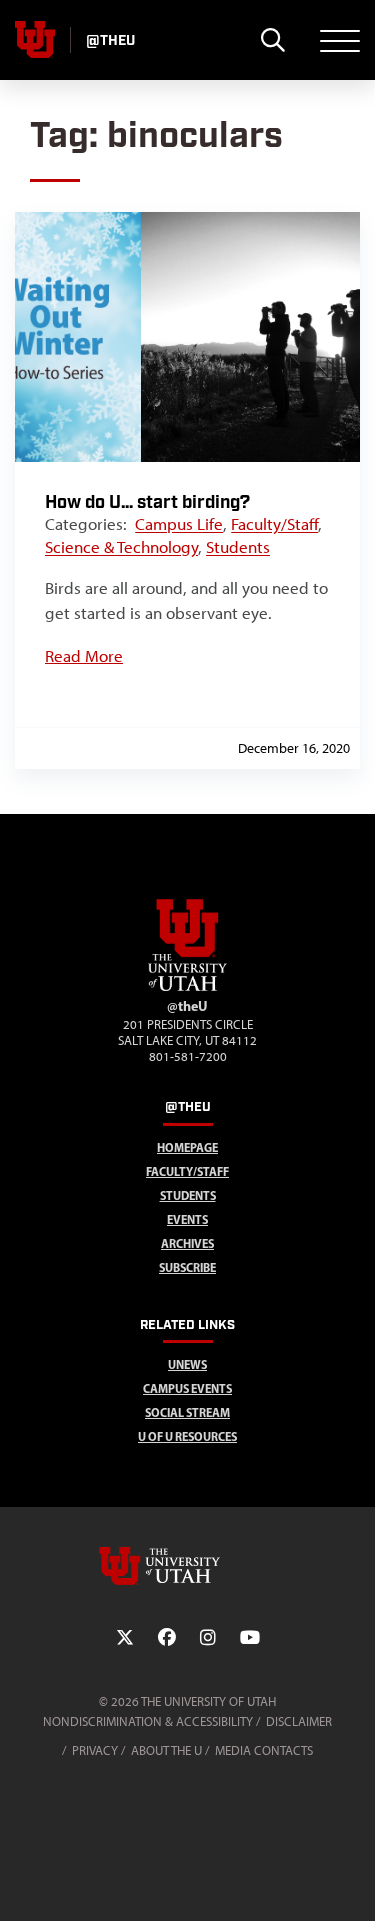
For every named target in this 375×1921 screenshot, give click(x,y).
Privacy (95, 1750)
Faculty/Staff (274, 524)
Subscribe (187, 1267)
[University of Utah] (188, 1566)
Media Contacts (264, 1750)
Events (187, 1219)
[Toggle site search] (272, 40)
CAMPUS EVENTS (187, 1388)
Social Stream (187, 1412)
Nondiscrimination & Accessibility (148, 1721)
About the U (166, 1750)
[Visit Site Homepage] (188, 987)
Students (238, 547)
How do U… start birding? (147, 502)
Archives (187, 1243)
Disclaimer (299, 1721)
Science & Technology (121, 547)
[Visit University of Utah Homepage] (35, 40)
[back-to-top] (351, 1881)
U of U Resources (187, 1436)
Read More (84, 656)
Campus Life (179, 524)
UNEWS (187, 1364)
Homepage (187, 1147)
